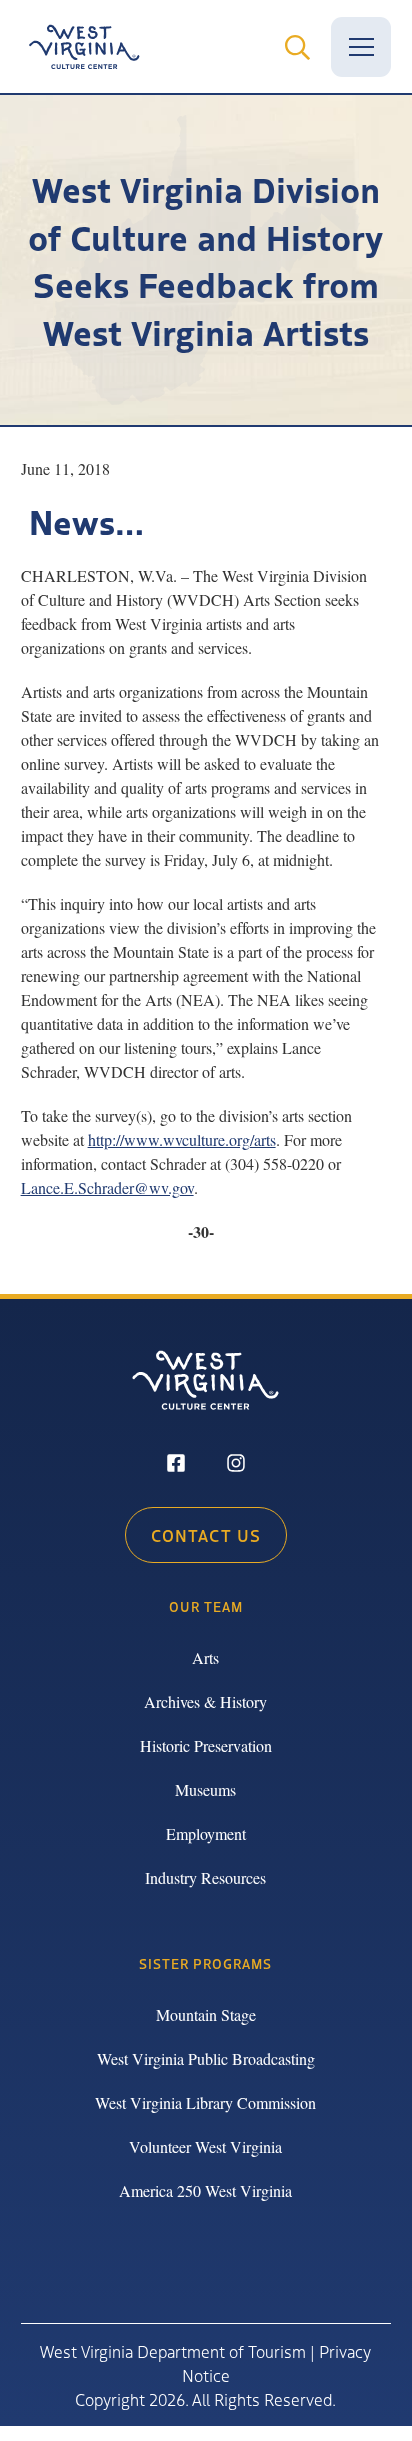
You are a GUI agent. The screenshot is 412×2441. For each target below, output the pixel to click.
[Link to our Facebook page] (176, 1465)
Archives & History (205, 1701)
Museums (205, 1789)
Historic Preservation (206, 1745)
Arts (205, 1657)
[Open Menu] (361, 47)
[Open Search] (297, 47)
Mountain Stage (206, 2014)
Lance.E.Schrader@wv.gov (107, 1187)
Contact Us (206, 1535)
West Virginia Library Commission (205, 2102)
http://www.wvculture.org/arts (182, 1139)
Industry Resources (205, 1877)
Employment (206, 1833)
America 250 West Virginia (205, 2190)
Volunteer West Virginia (205, 2146)
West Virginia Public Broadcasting (206, 2058)
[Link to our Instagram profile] (236, 1465)
